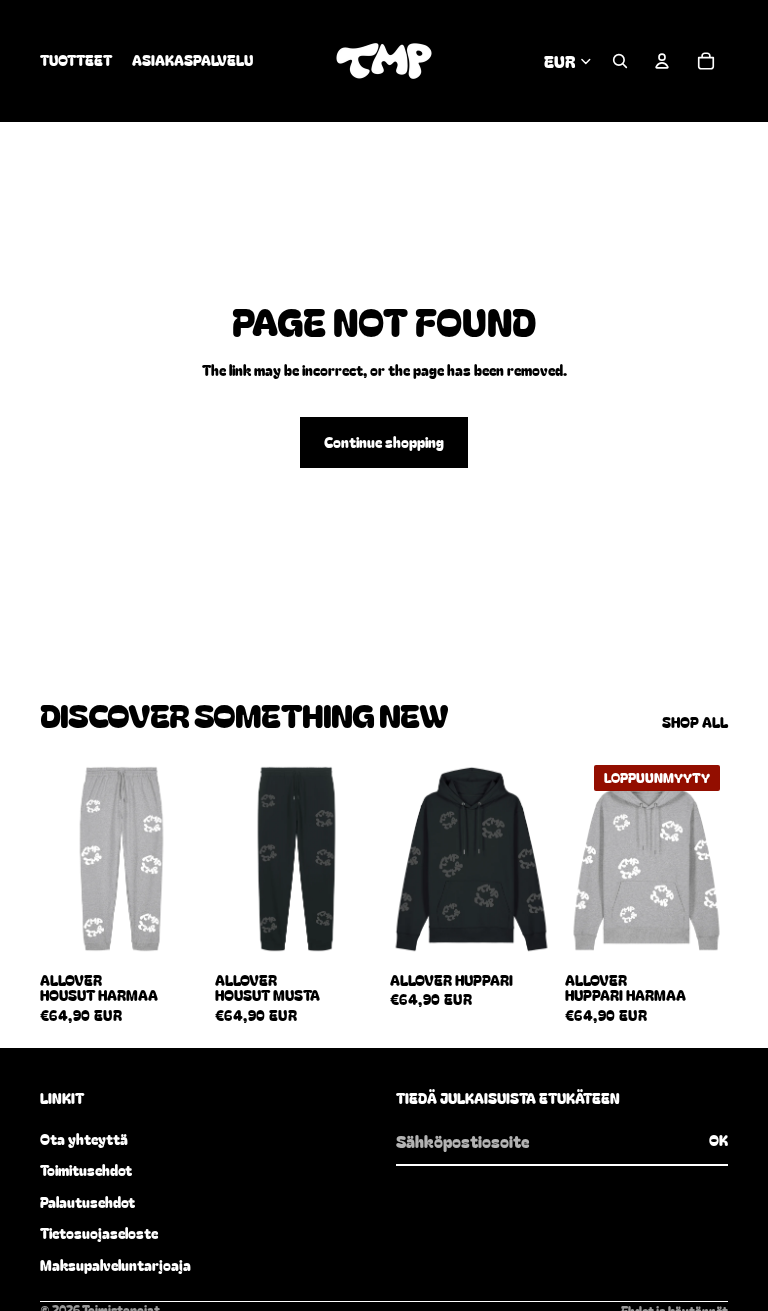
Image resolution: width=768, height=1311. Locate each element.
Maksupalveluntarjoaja (115, 1265)
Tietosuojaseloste (99, 1233)
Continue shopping (384, 442)
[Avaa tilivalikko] (662, 61)
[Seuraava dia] (187, 858)
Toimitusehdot (86, 1170)
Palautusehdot (87, 1202)
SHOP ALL (695, 722)
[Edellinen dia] (55, 858)
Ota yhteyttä (84, 1139)
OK (718, 1140)
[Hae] (620, 61)
